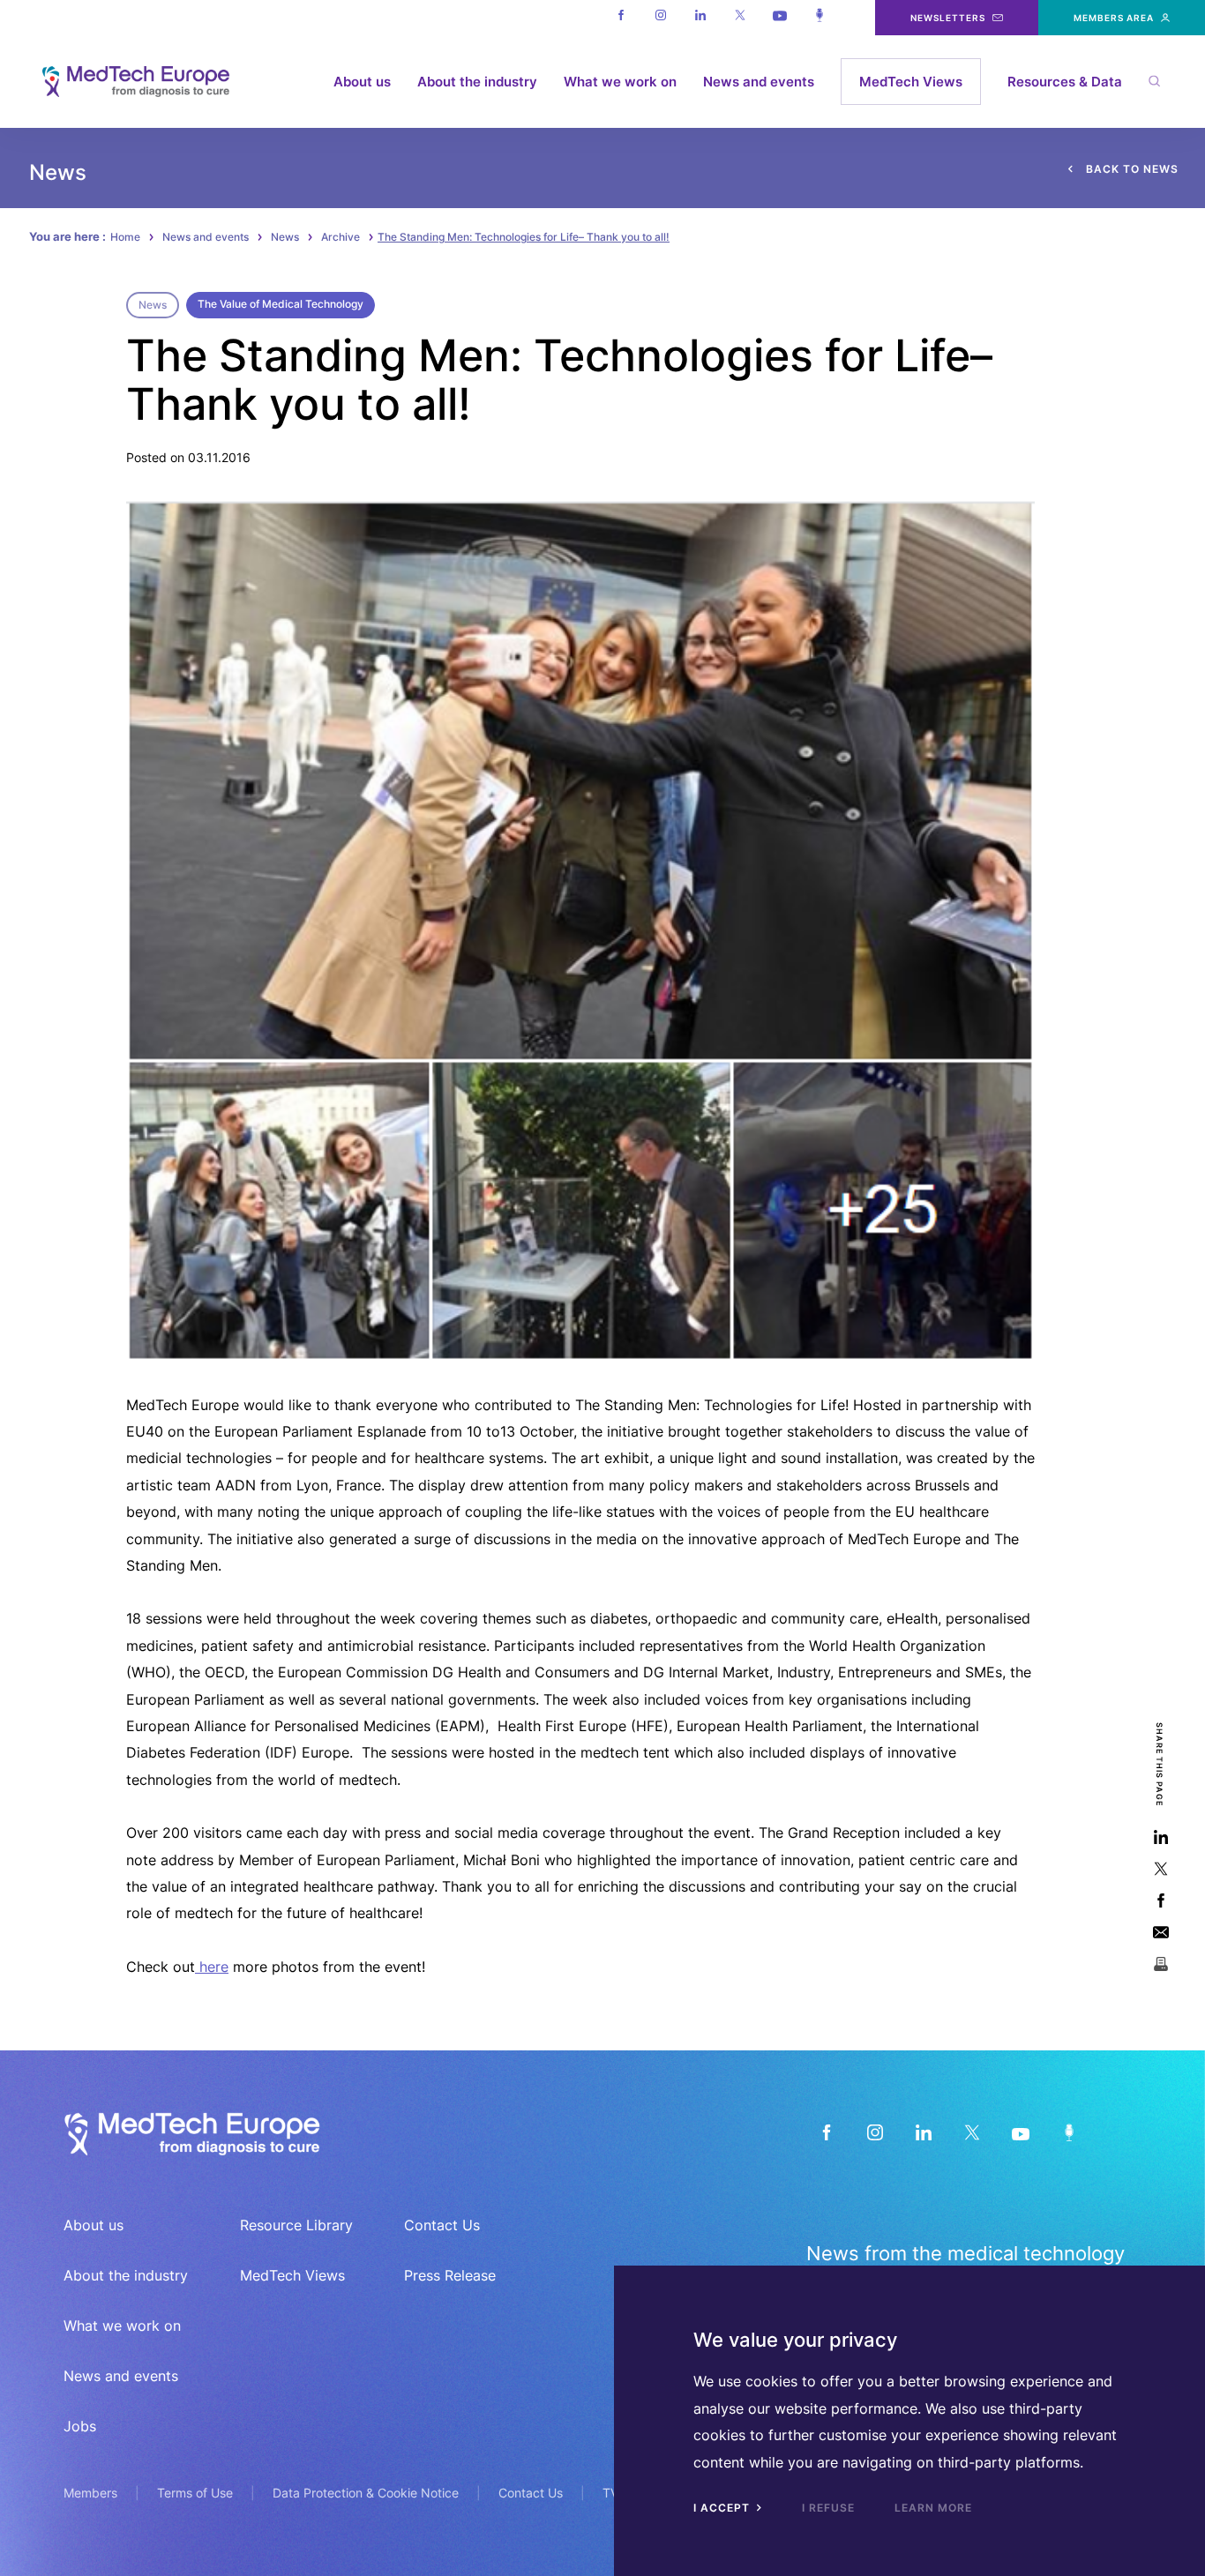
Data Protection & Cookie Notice (366, 2493)
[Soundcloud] (819, 18)
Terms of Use (195, 2493)
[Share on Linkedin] (1160, 1837)
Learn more (933, 2508)
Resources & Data (1065, 82)
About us (362, 82)
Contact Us (442, 2225)
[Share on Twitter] (1160, 1868)
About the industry (477, 82)
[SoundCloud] (1069, 2132)
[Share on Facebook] (1160, 1900)
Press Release (450, 2275)
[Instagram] (660, 18)
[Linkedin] (700, 18)
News (285, 237)
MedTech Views (911, 82)
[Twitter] (740, 18)
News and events (759, 82)
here (212, 1967)
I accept (723, 2508)
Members (90, 2493)
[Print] (1160, 1964)
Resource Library (296, 2225)
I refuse (828, 2508)
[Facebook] (621, 18)
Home (125, 237)
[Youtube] (779, 18)
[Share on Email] (1160, 1932)
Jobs (80, 2426)
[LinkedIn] (923, 2132)
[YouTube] (1020, 2132)
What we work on (620, 82)
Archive (341, 237)
